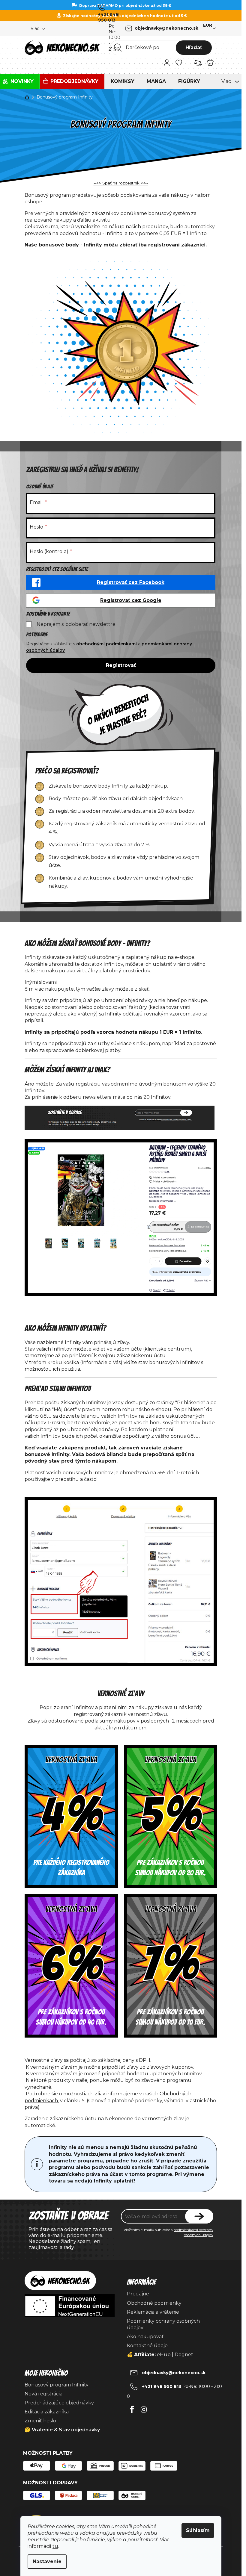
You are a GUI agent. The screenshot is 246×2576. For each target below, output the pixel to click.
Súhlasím (198, 2530)
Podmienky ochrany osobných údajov (163, 2324)
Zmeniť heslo (40, 2421)
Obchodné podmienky (154, 2303)
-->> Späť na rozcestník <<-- (121, 183)
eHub (164, 2355)
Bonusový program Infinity (57, 2385)
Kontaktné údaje (147, 2346)
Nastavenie (47, 2561)
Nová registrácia (43, 2394)
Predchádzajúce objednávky (59, 2403)
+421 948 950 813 (108, 17)
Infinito (114, 233)
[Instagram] (144, 2408)
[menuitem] (20, 81)
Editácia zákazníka (47, 2412)
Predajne (138, 2294)
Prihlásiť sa (199, 2216)
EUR (208, 25)
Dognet (184, 2355)
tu (55, 2546)
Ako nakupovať (145, 2337)
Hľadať (194, 47)
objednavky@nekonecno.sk (166, 28)
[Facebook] (132, 2408)
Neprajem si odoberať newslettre (76, 624)
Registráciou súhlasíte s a (109, 647)
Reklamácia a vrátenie (153, 2312)
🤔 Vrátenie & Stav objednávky (62, 2430)
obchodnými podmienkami (106, 644)
